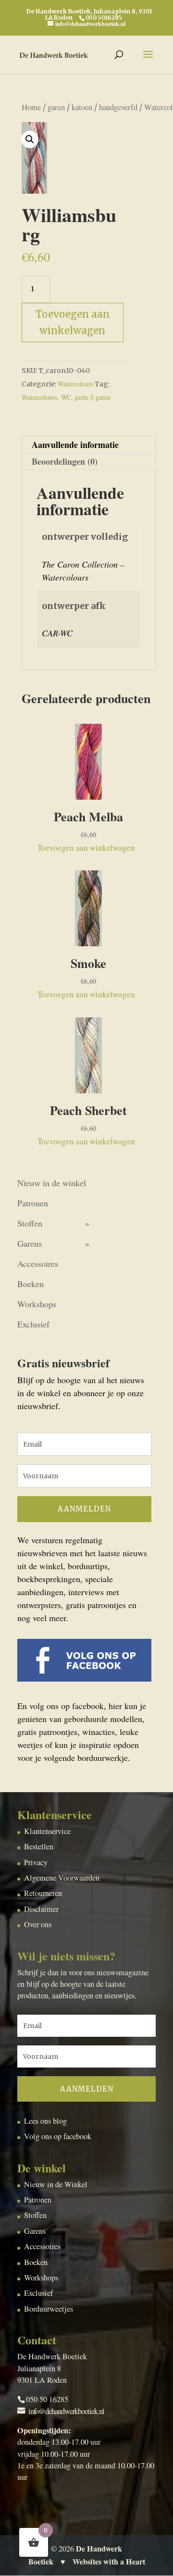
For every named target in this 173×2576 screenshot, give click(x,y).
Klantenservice (47, 1831)
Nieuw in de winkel (52, 1183)
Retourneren (43, 1893)
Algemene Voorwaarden (62, 1878)
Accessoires (38, 1263)
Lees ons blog (45, 2121)
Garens (30, 1243)
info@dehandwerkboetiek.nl (66, 2411)
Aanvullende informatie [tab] (75, 445)
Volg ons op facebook (58, 2136)
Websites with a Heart (109, 2562)
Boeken (31, 1284)
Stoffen (30, 1223)
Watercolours (75, 384)
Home (31, 107)
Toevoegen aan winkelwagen (73, 322)
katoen (82, 107)
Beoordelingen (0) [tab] (65, 461)
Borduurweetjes (49, 2309)
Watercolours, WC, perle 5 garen (66, 397)
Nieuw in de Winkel (56, 2184)
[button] (30, 139)
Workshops (37, 1304)
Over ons (38, 1924)
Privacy (36, 1862)
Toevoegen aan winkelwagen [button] (86, 848)
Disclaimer (41, 1909)
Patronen (33, 1203)
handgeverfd (118, 107)
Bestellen (39, 1846)
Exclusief (33, 1324)
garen (56, 107)
